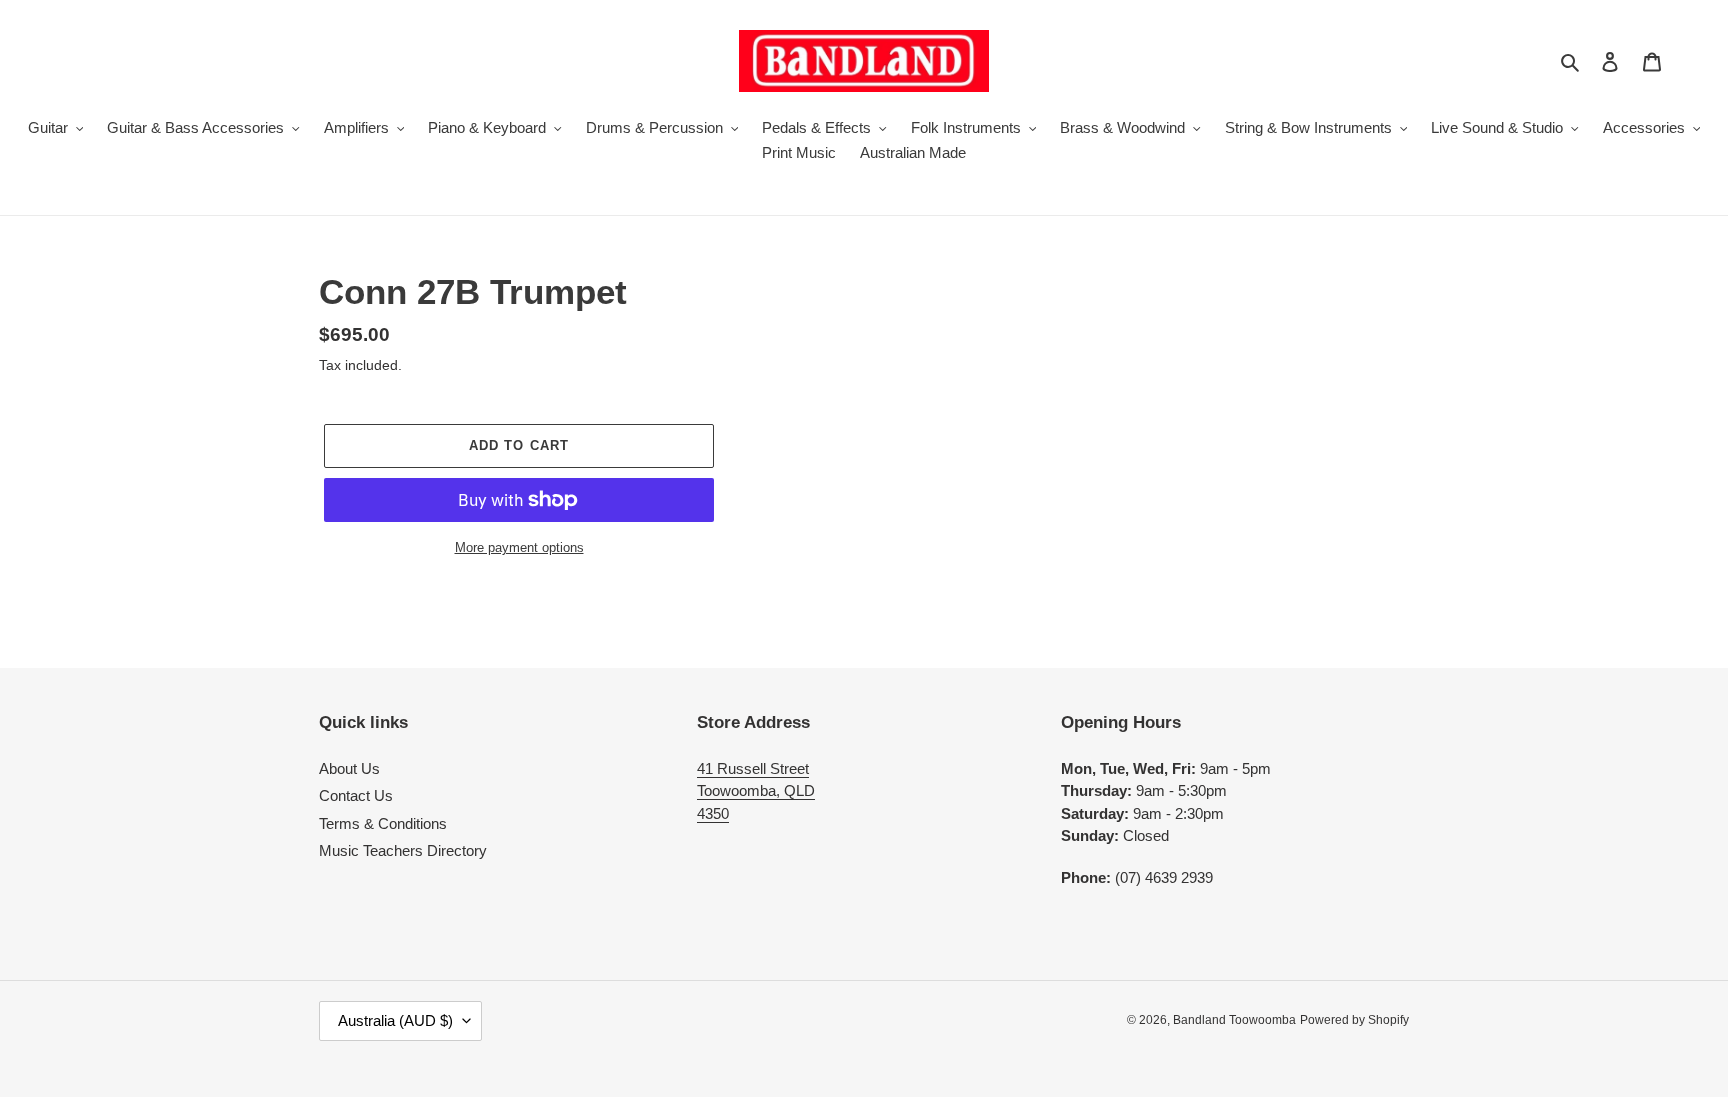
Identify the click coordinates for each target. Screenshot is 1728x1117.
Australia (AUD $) (395, 1020)
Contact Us (356, 795)
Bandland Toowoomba (1234, 1020)
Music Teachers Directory (403, 850)
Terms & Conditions (383, 823)
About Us (349, 768)
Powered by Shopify (1354, 1020)
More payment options (519, 547)
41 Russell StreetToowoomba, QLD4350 (756, 791)
